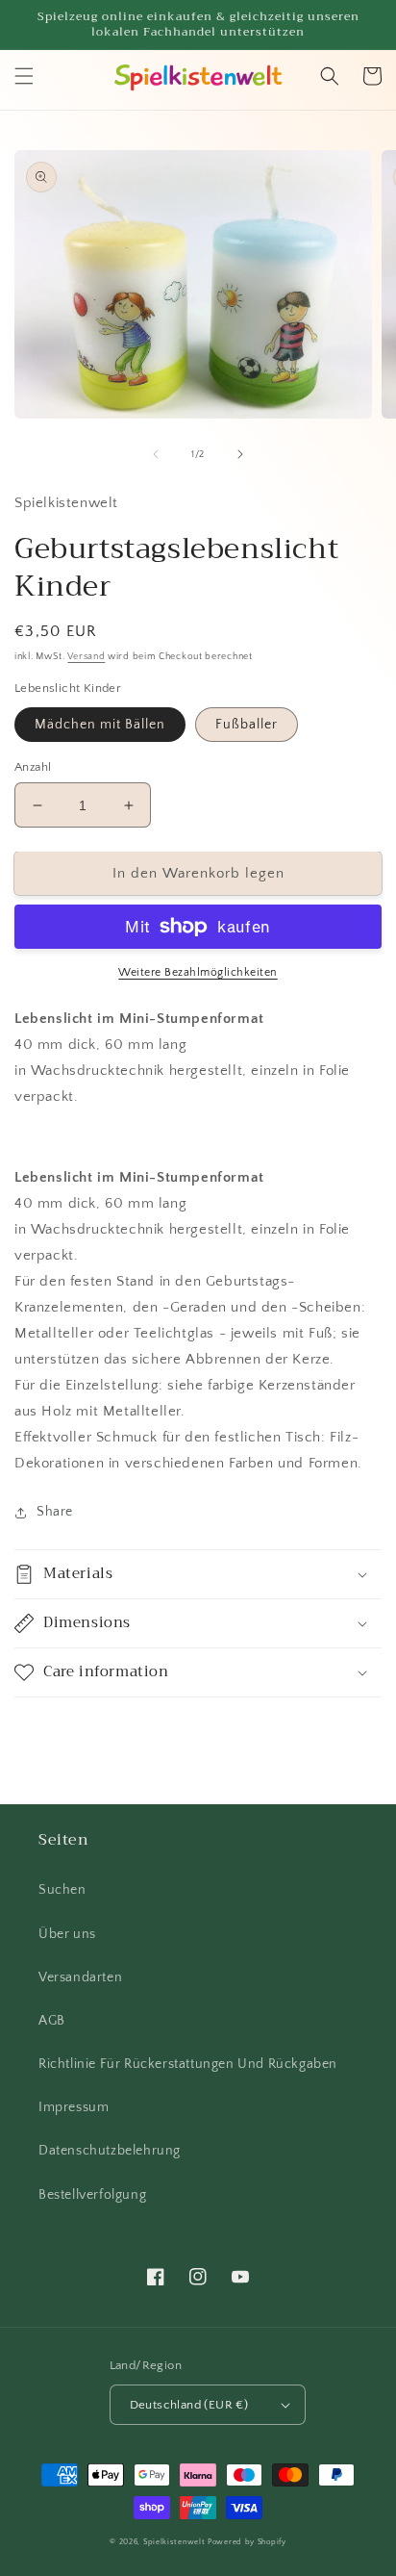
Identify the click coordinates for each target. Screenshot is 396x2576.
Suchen (62, 1890)
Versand (86, 657)
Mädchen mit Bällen (100, 725)
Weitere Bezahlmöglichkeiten (198, 972)
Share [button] (55, 1512)
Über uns (67, 1934)
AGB (52, 2021)
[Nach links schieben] (156, 454)
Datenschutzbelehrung (110, 2151)
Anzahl (33, 767)
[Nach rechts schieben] (240, 454)
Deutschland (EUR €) (189, 2405)
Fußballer (247, 725)
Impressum (74, 2107)
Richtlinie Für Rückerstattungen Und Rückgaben (188, 2064)
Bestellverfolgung (92, 2195)
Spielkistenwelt (174, 2542)
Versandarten (80, 1977)
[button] (24, 76)
